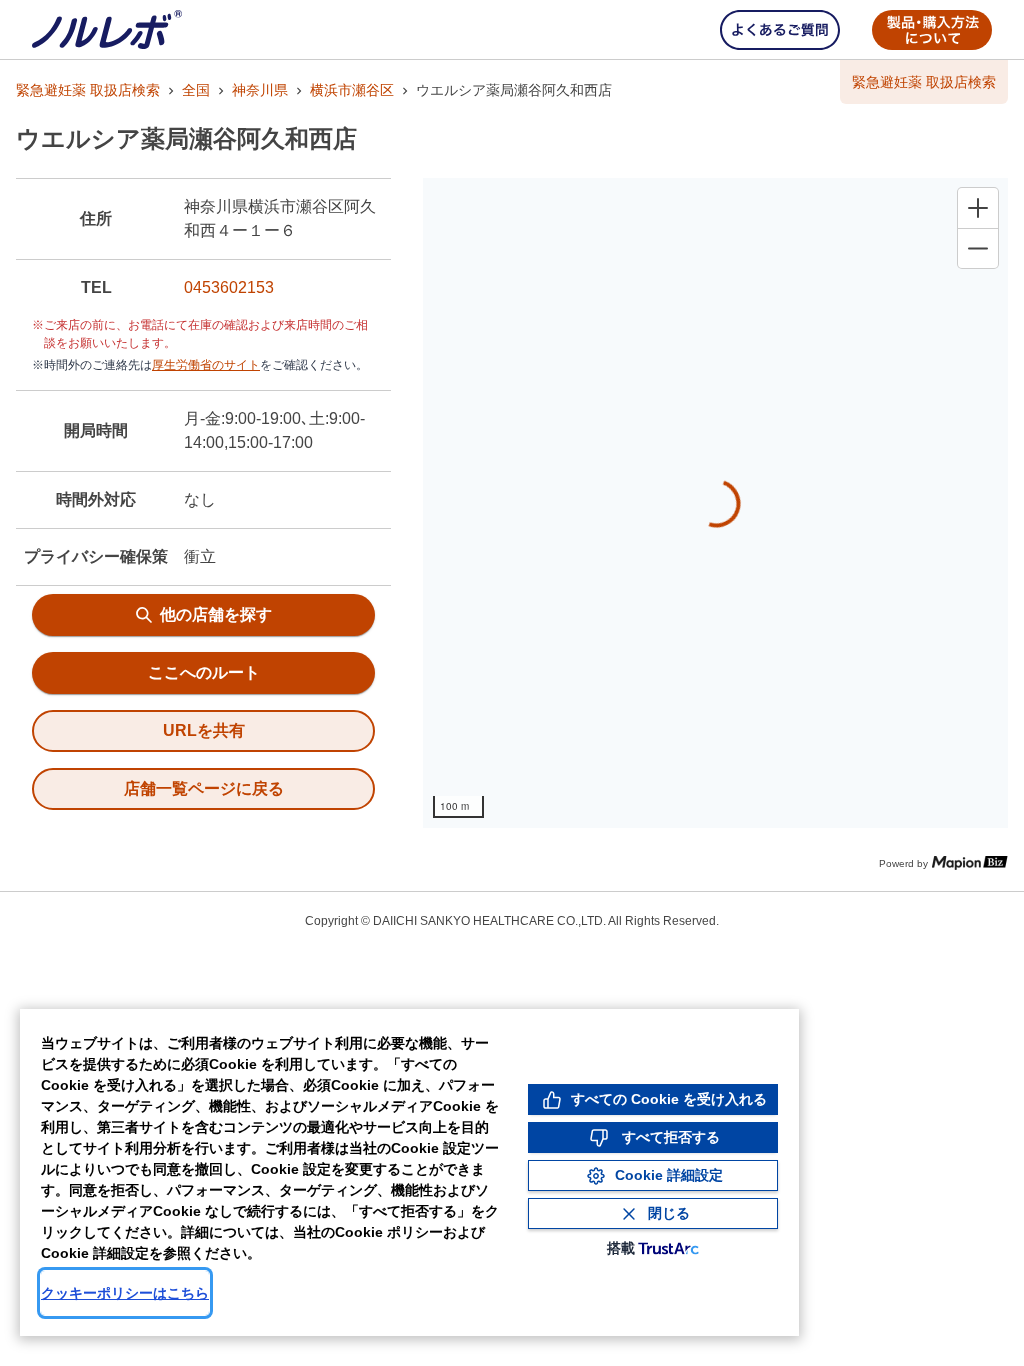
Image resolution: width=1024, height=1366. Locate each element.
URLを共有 (204, 730)
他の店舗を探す (216, 614)
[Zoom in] (978, 208)
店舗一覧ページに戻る (204, 788)
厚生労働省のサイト (206, 365)
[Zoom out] (978, 248)
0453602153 (229, 287)
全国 (196, 90)
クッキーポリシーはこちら (125, 1293)
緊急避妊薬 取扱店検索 (88, 90)
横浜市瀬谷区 (352, 90)
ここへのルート (204, 672)
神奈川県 (260, 90)
